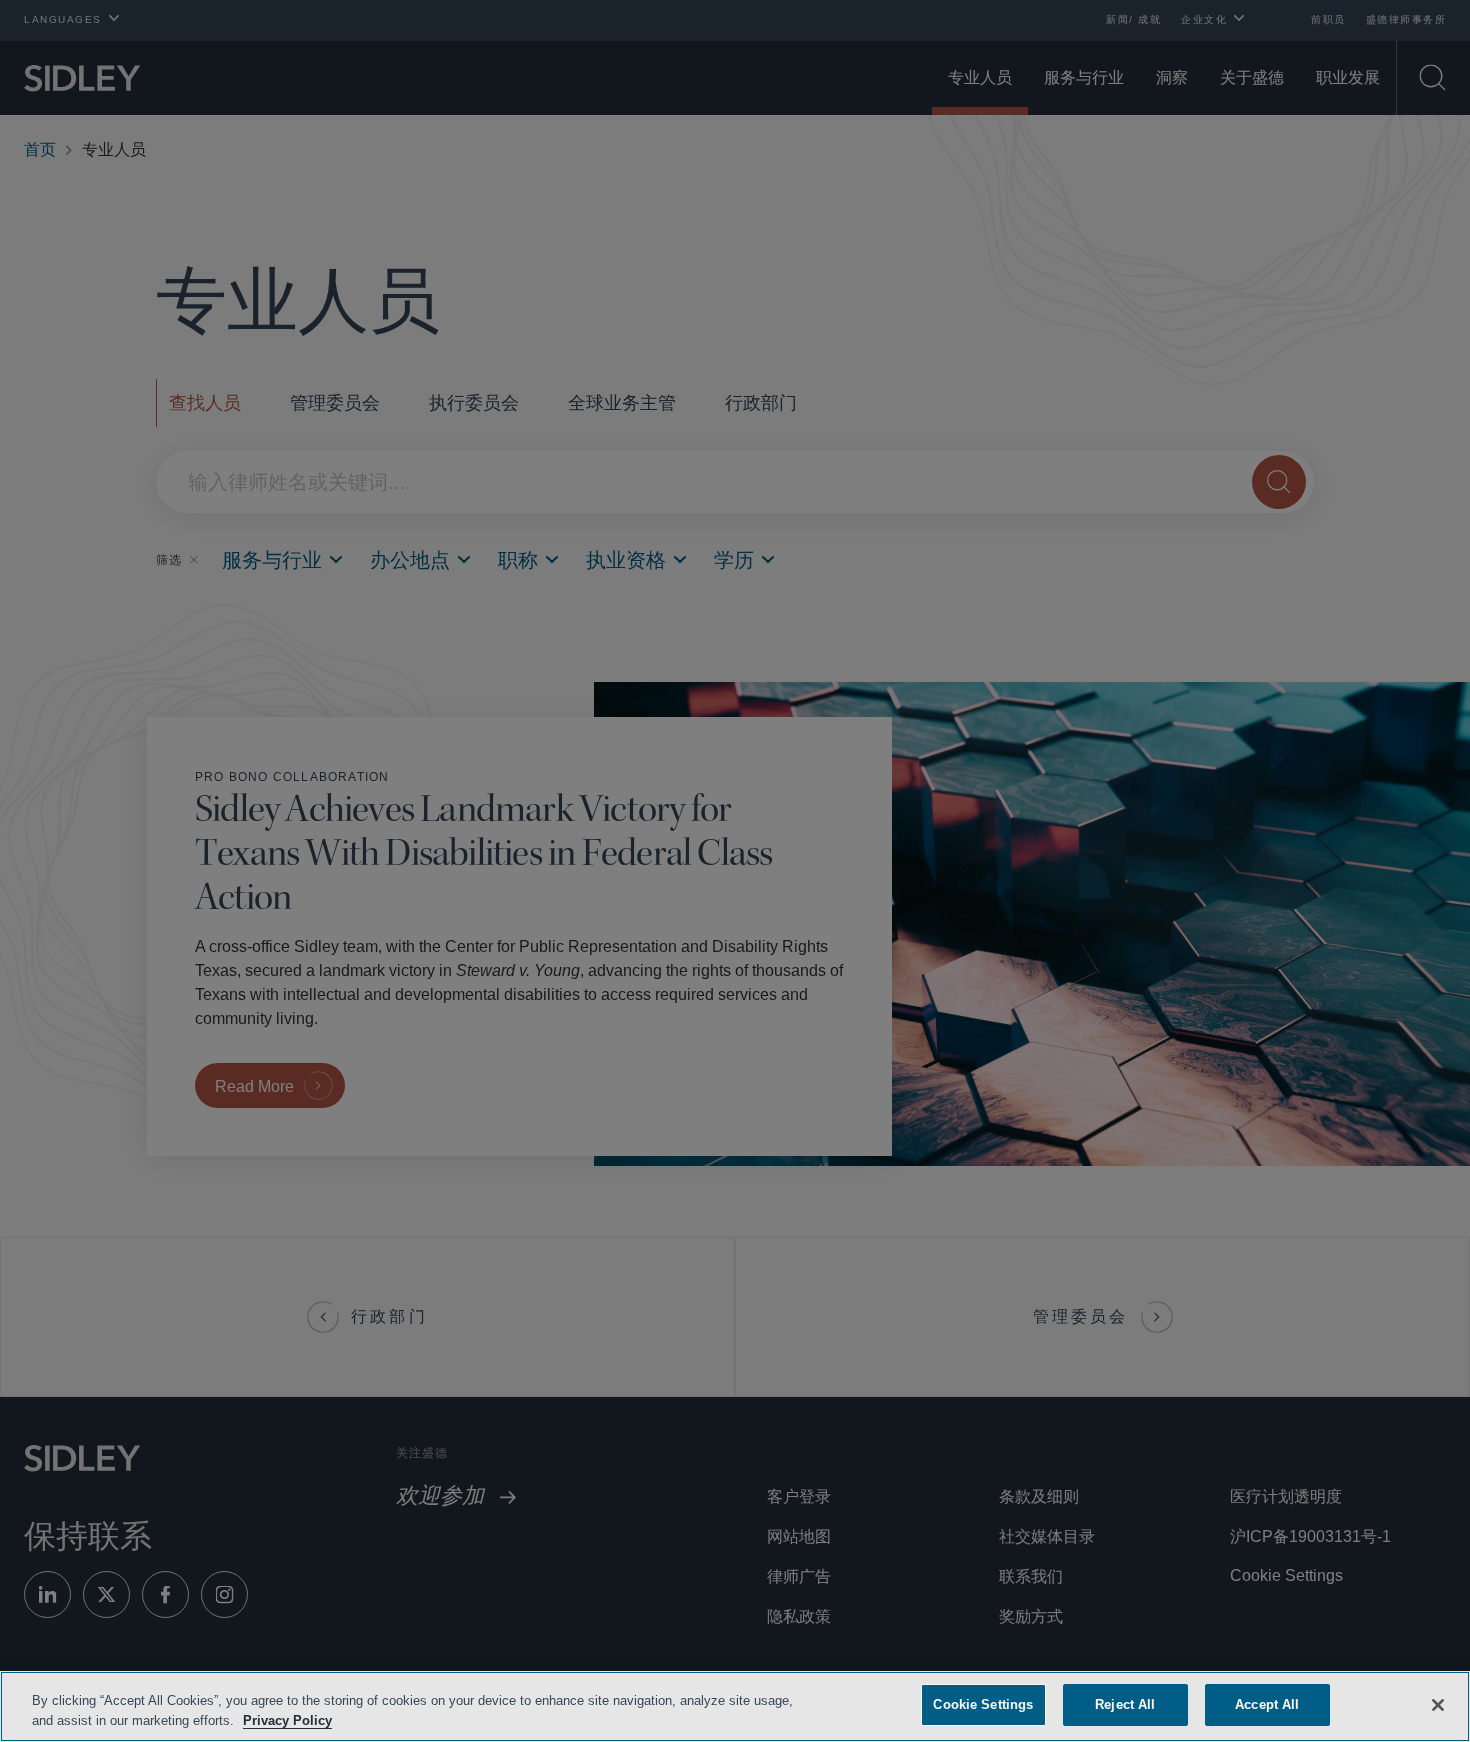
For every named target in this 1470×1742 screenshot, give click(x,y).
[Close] (1438, 1703)
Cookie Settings (983, 1704)
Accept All (1267, 1704)
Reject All (1125, 1704)
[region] (735, 1706)
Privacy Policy (333, 1720)
